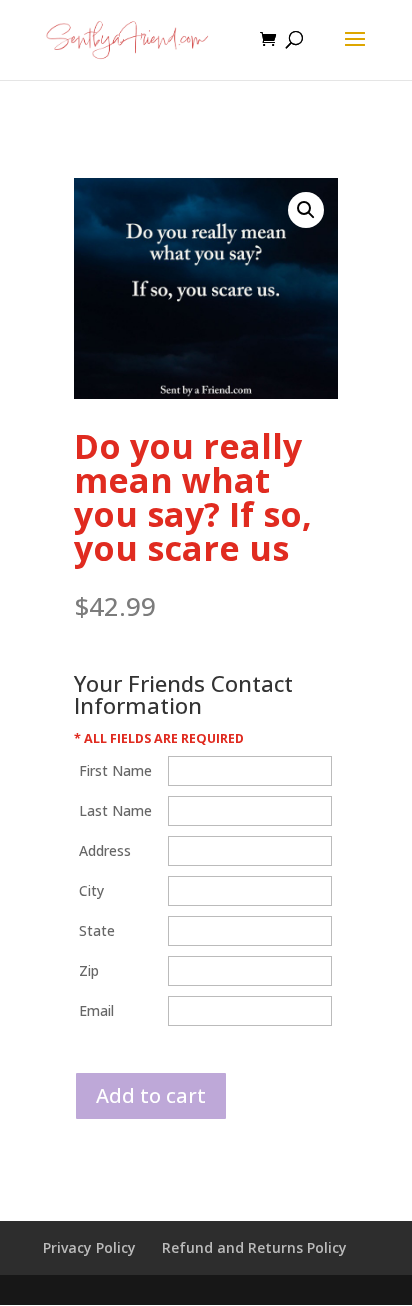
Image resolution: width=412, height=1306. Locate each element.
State (97, 930)
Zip (89, 970)
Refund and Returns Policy (254, 1247)
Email (96, 1010)
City (91, 890)
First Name (115, 770)
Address (105, 850)
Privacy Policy (89, 1247)
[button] (306, 210)
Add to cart (151, 1095)
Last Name (115, 810)
